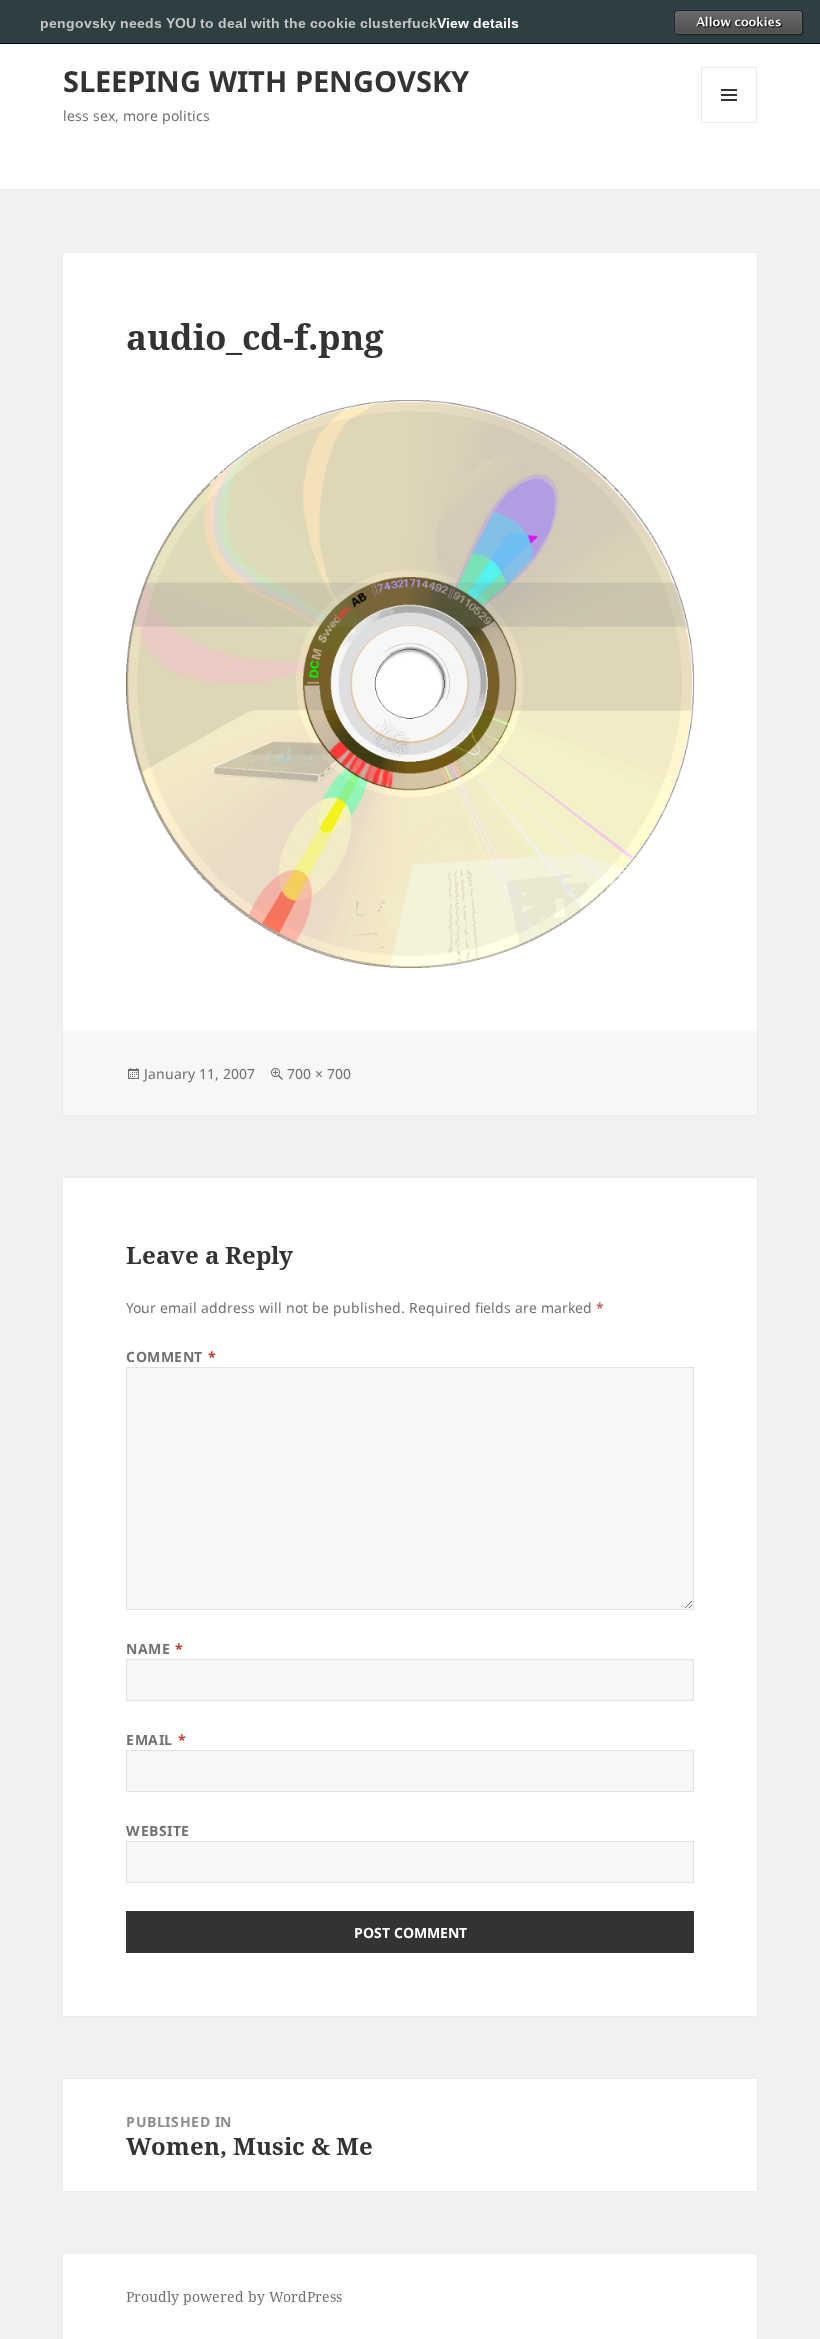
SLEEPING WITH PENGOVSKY (266, 80)
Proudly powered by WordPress (234, 2296)
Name (154, 1648)
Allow (738, 22)
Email (156, 1739)
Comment (171, 1356)
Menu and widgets (729, 122)
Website (158, 1830)
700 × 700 (319, 1073)
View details (478, 23)
